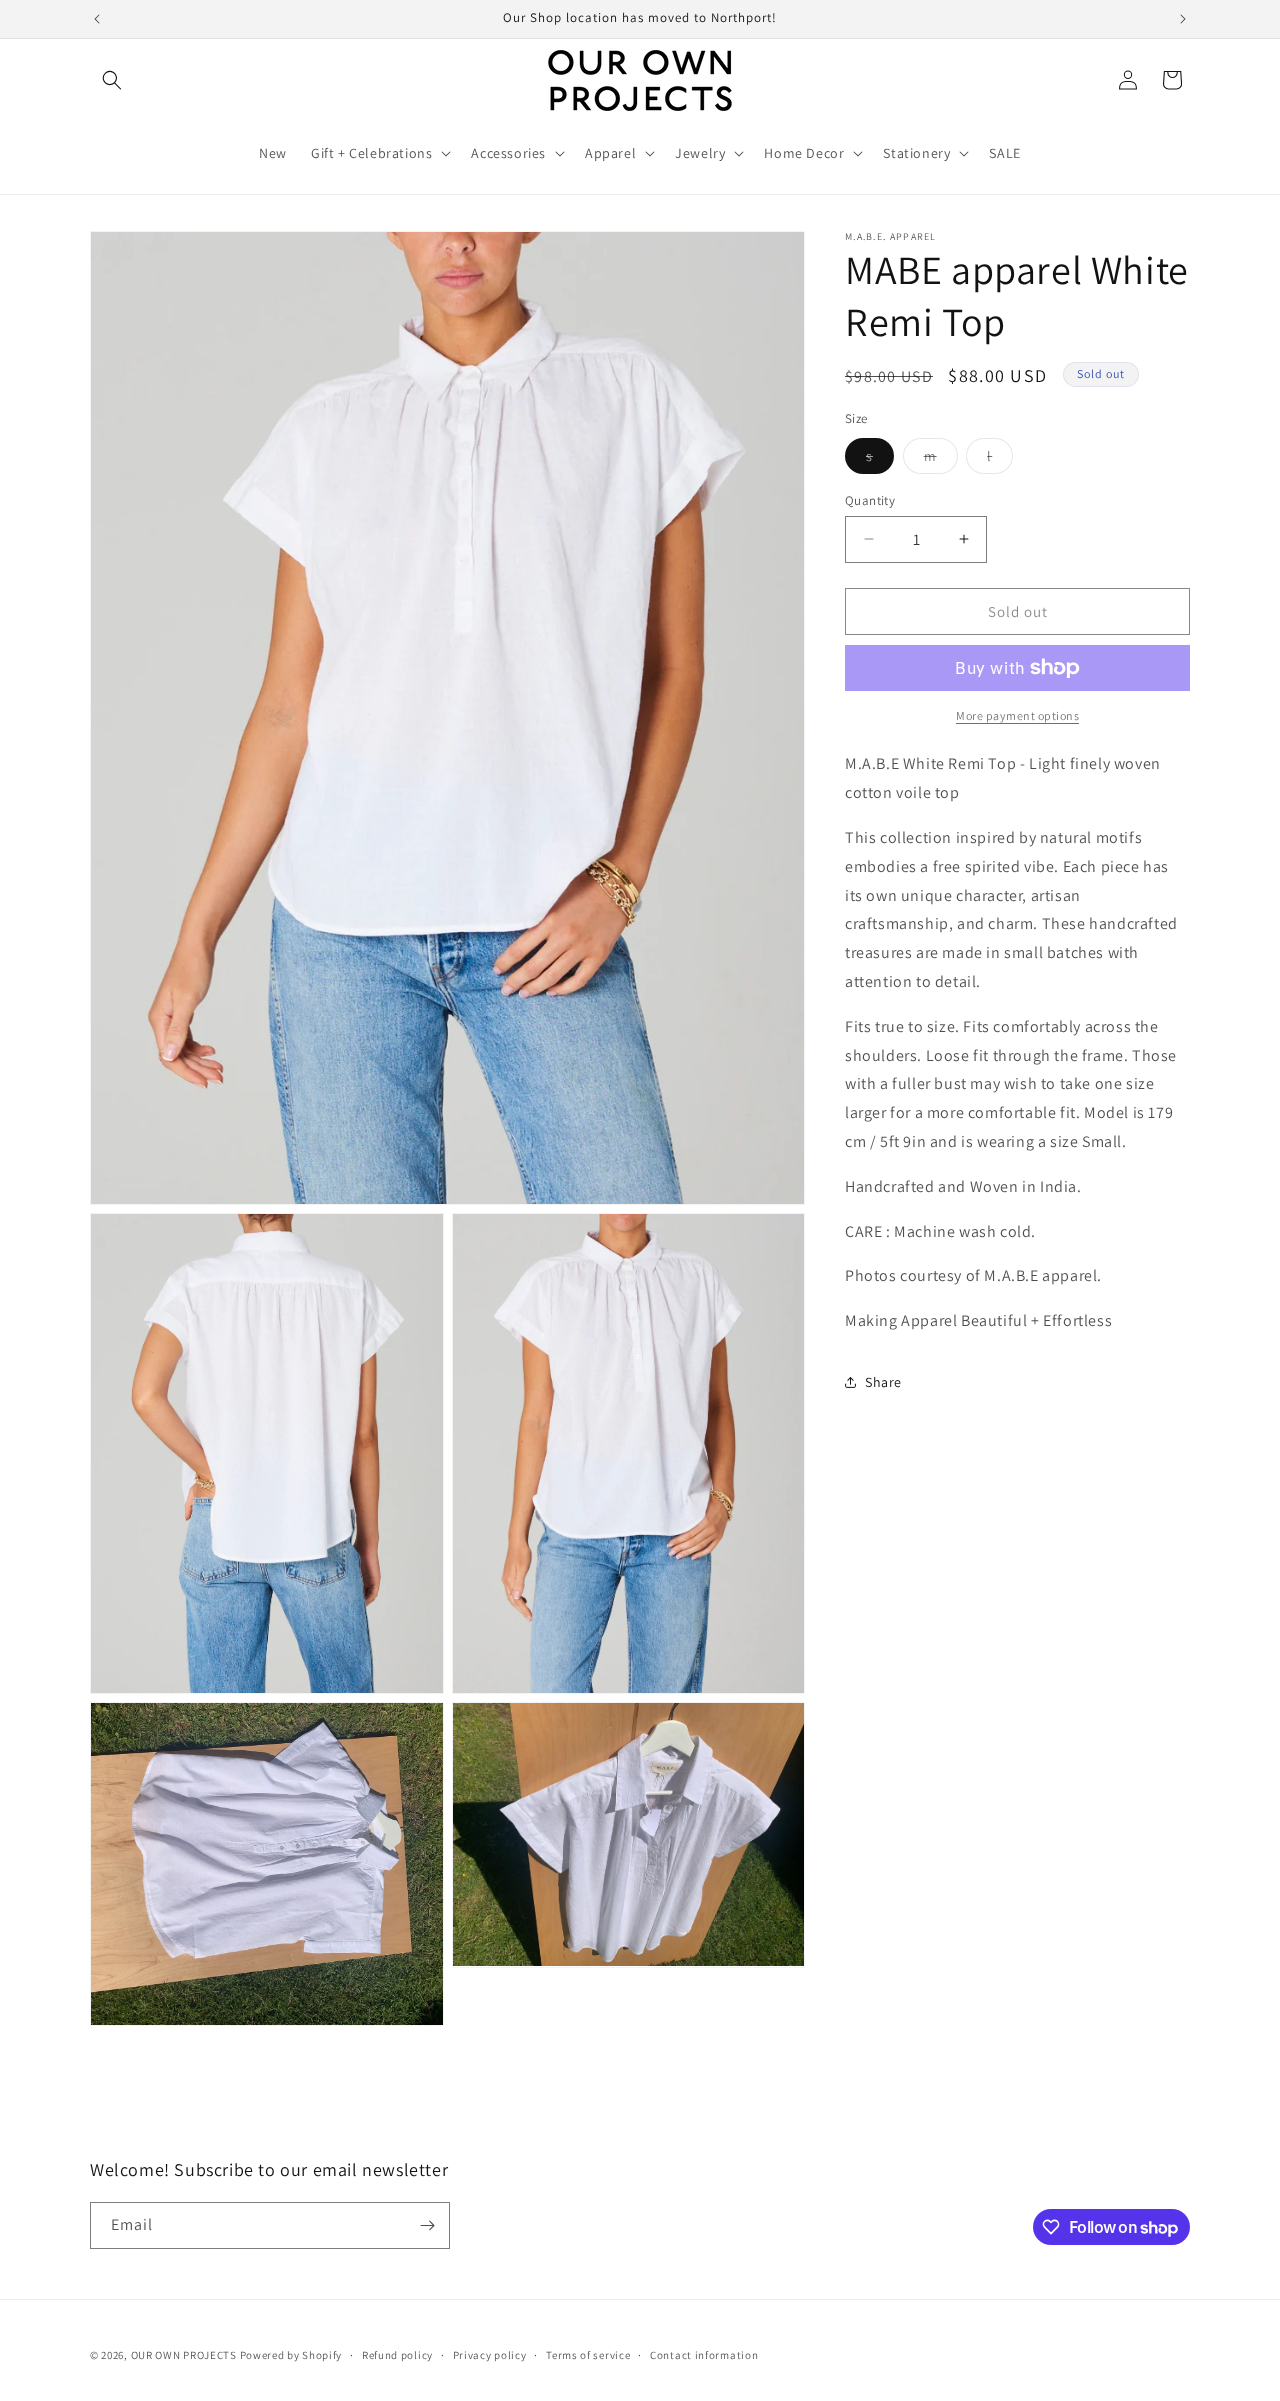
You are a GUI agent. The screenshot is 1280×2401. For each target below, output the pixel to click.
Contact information (704, 2355)
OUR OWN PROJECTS (184, 2355)
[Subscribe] (427, 2225)
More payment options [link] (1017, 715)
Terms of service (588, 2355)
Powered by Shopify (291, 2355)
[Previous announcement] (97, 19)
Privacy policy (490, 2355)
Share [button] (883, 1382)
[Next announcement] (1183, 19)
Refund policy (397, 2355)
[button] (112, 80)
